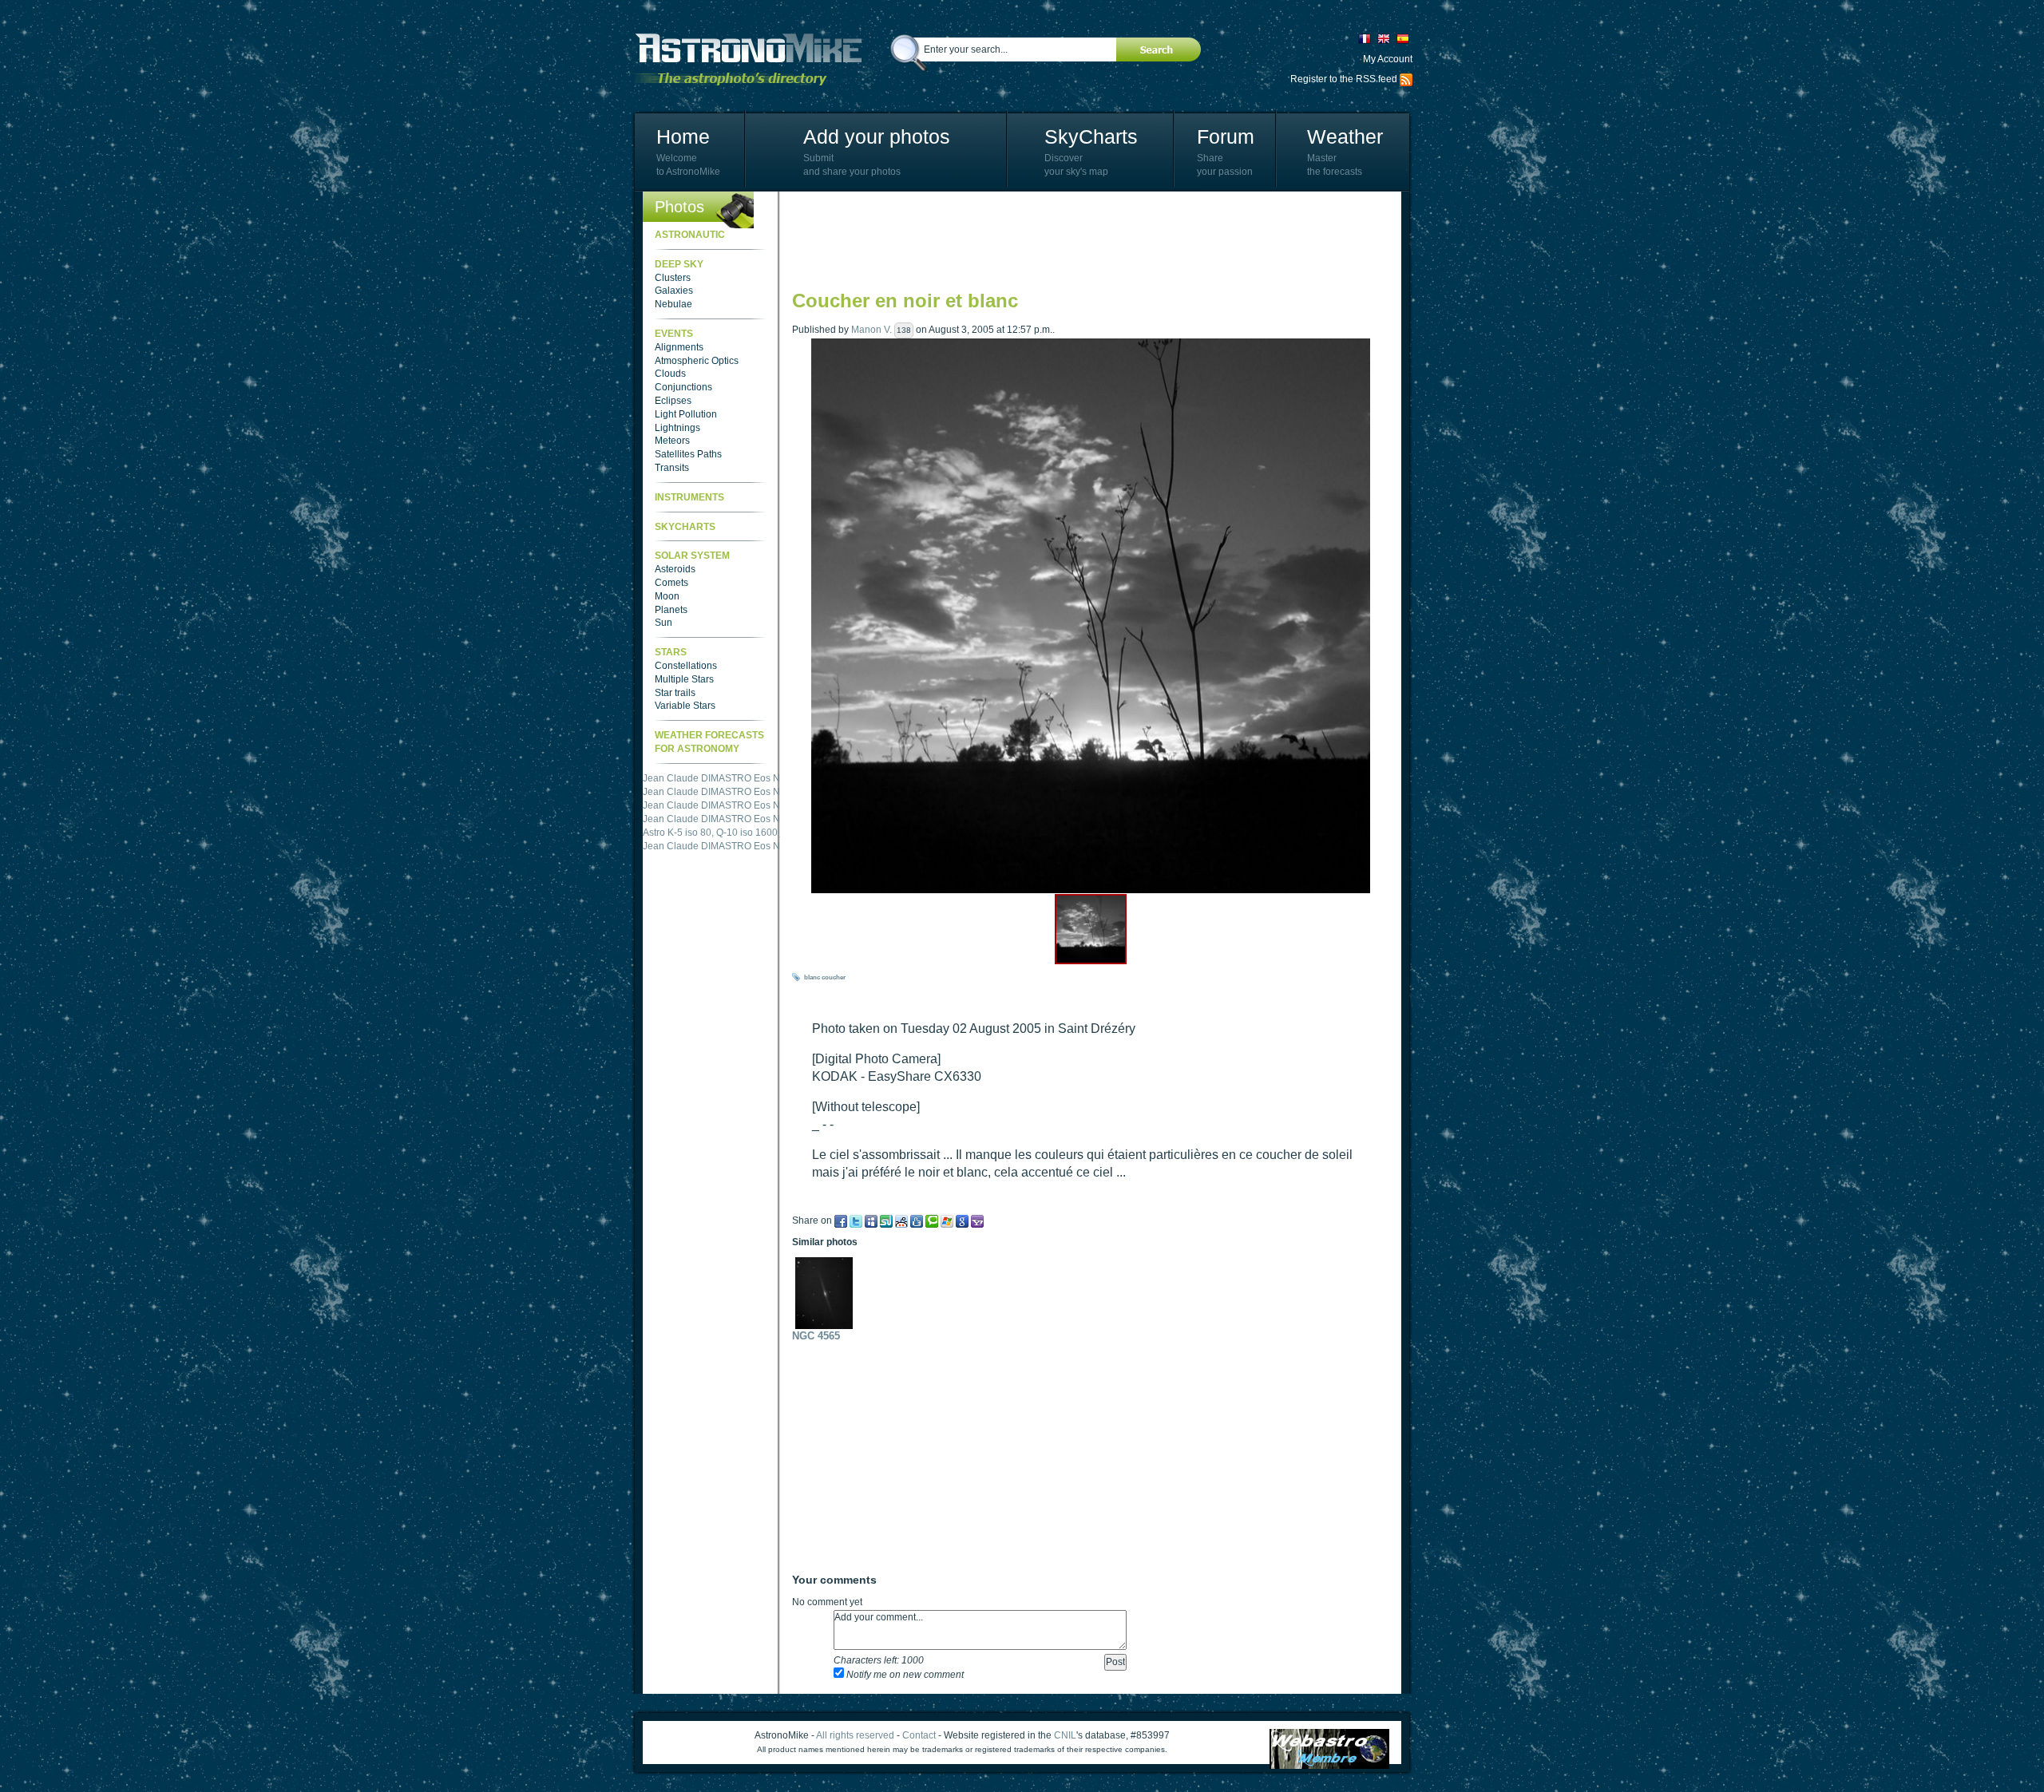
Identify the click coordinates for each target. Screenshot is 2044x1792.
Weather (1345, 136)
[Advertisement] (1083, 239)
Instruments (689, 497)
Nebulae (673, 304)
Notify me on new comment (904, 1675)
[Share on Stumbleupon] (886, 1220)
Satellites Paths (688, 454)
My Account (1388, 59)
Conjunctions (683, 387)
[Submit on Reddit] (901, 1220)
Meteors (672, 441)
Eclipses (673, 401)
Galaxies (674, 291)
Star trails (675, 693)
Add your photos (877, 136)
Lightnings (677, 428)
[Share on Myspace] (871, 1220)
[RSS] (1406, 79)
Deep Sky (679, 264)
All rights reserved (855, 1735)
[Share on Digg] (917, 1220)
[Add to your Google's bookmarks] (962, 1220)
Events (674, 334)
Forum (1226, 136)
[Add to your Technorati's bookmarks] (932, 1220)
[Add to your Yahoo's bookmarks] (977, 1220)
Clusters (673, 278)
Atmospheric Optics (697, 361)
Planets (671, 610)
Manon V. (871, 330)
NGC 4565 (816, 1336)
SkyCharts (1091, 136)
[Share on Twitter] (856, 1220)
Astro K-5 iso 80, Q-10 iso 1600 (710, 833)
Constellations (686, 666)
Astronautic (690, 235)
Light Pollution (686, 414)
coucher (834, 977)
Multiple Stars (684, 679)
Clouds (670, 374)
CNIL (1065, 1735)
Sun (664, 623)
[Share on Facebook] (841, 1220)
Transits (672, 468)
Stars (671, 652)
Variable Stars (685, 706)
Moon (667, 596)
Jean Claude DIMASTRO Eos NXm (719, 778)
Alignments (679, 347)
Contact (919, 1735)
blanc (812, 977)
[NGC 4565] (828, 1293)
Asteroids (675, 569)
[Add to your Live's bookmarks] (947, 1220)
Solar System (692, 556)
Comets (671, 583)
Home (683, 136)
